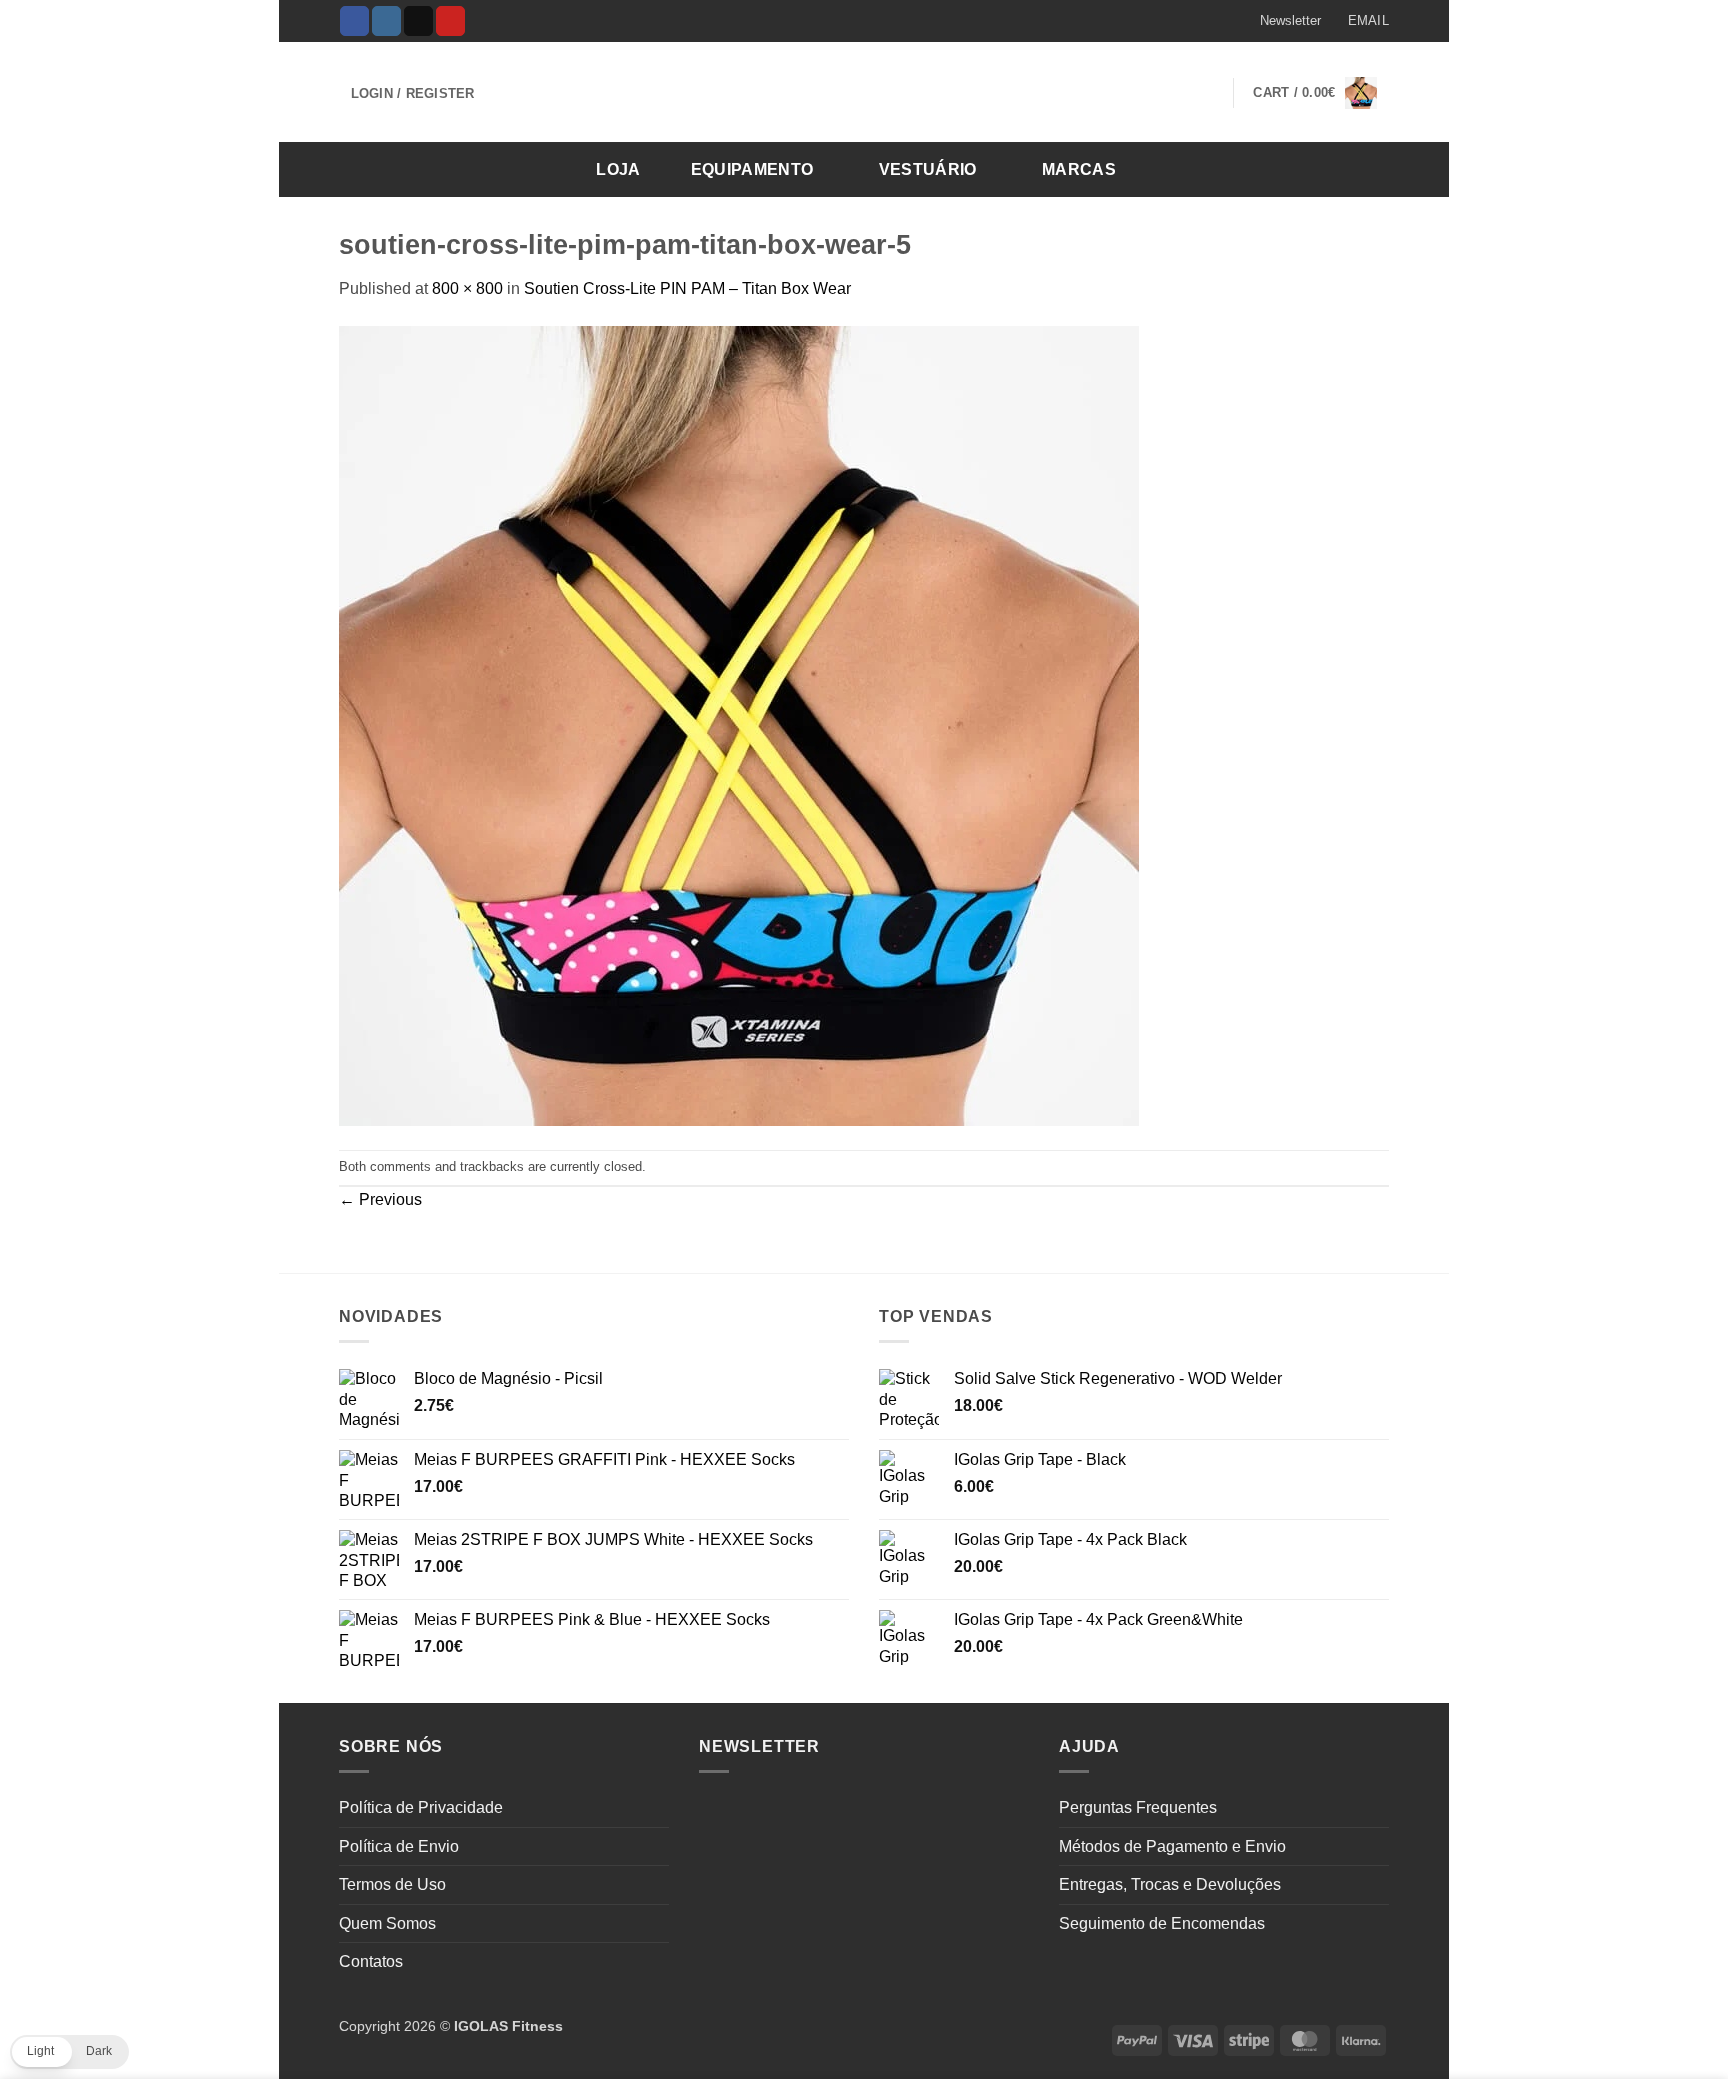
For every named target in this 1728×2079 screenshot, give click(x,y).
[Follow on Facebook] (354, 21)
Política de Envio (399, 1846)
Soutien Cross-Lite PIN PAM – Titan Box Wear (687, 288)
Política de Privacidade (421, 1807)
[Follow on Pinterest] (450, 21)
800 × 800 (467, 288)
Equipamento (752, 169)
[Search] (1367, 168)
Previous (380, 1199)
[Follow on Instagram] (386, 21)
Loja (618, 169)
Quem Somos (387, 1923)
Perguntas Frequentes (1138, 1807)
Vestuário (928, 169)
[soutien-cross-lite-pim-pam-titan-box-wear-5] (739, 724)
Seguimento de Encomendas (1162, 1923)
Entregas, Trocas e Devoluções (1170, 1884)
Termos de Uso (392, 1884)
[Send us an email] (418, 21)
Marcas (1079, 169)
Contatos (371, 1961)
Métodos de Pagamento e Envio (1172, 1846)
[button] (1281, 21)
